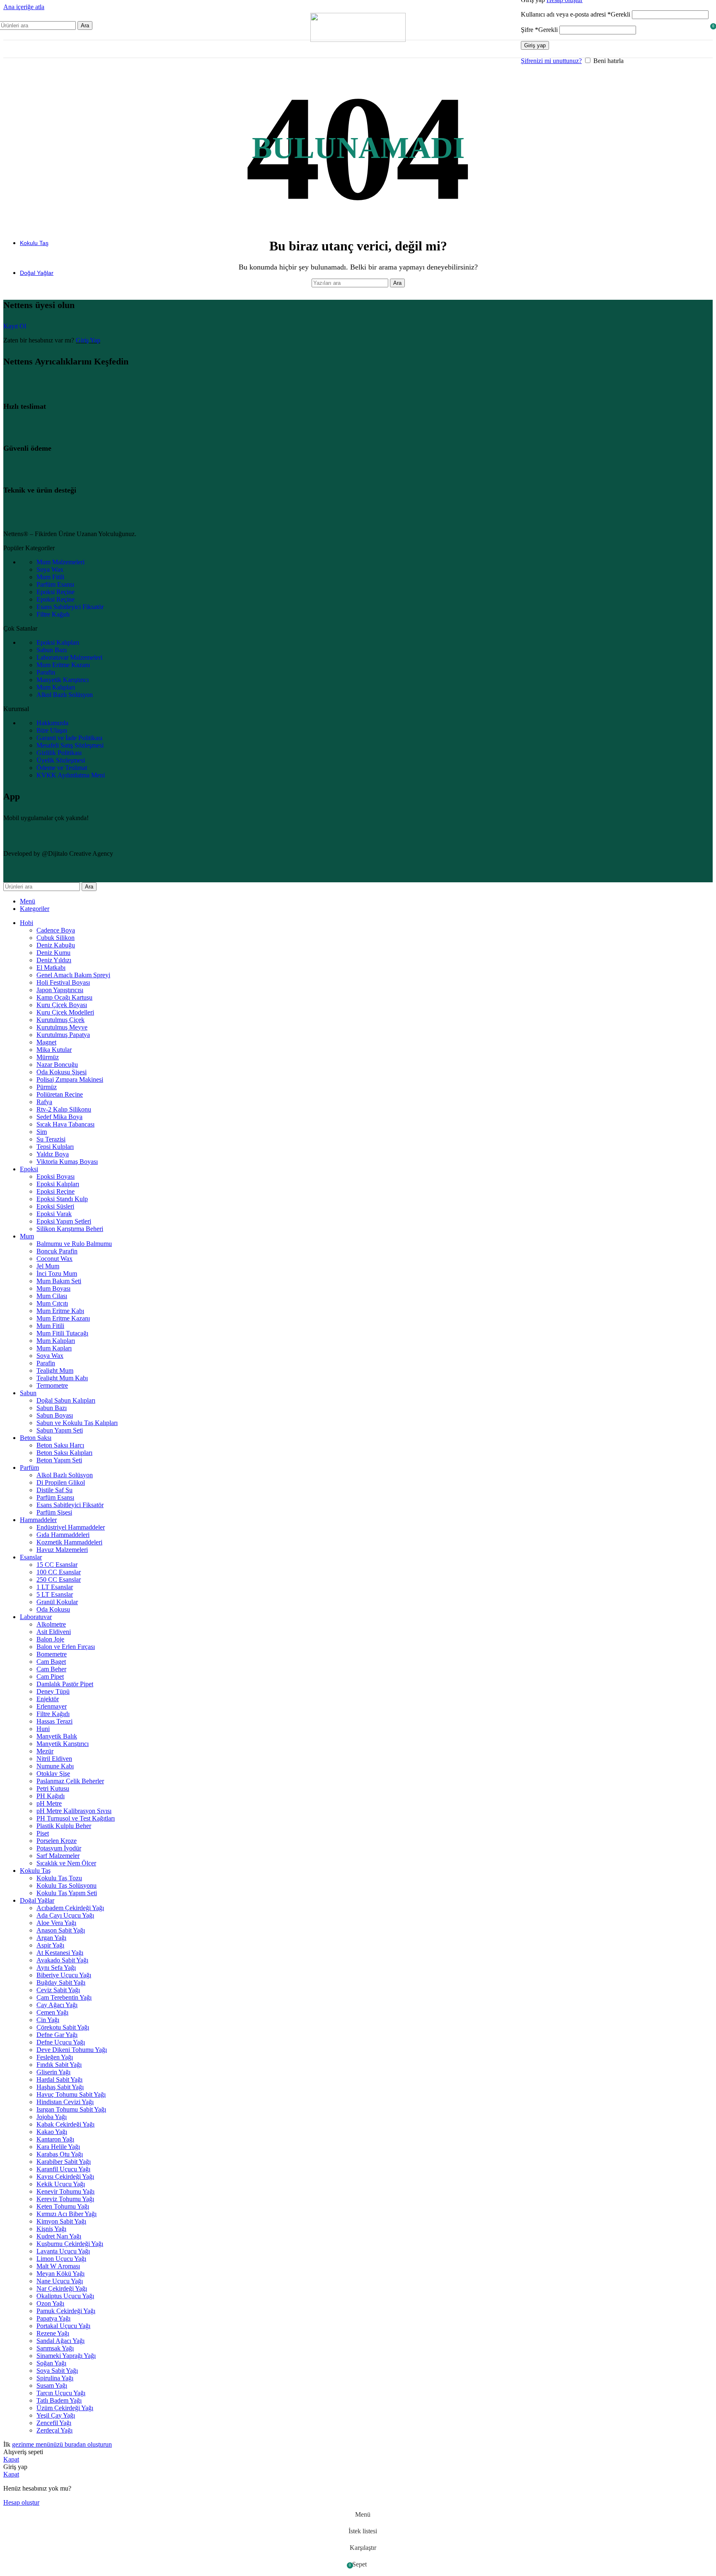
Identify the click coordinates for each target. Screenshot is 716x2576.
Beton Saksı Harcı (60, 1445)
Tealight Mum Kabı (62, 1378)
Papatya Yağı (53, 2318)
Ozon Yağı (50, 2303)
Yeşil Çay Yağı (56, 2415)
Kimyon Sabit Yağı (61, 2221)
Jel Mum (48, 1266)
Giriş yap (535, 45)
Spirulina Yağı (55, 2378)
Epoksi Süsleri (55, 1206)
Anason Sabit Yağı (61, 1930)
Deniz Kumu (53, 953)
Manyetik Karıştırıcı (63, 1744)
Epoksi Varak (54, 1214)
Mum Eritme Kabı (60, 1311)
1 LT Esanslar (55, 1587)
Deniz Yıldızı (54, 960)
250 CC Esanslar (59, 1579)
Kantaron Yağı (55, 2139)
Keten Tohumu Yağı (63, 2206)
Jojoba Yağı (52, 2117)
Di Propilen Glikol (61, 1482)
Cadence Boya (56, 930)
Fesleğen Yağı (55, 2057)
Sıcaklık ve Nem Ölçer (66, 1863)
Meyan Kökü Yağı (60, 2274)
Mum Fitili (50, 1326)
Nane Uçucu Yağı (60, 2281)
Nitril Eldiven (54, 1759)
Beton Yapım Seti (59, 1460)
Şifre (539, 30)
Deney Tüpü (53, 1691)
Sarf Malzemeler (58, 1856)
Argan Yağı (51, 1938)
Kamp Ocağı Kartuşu (64, 997)
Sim (42, 1132)
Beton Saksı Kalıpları (64, 1453)
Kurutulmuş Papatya (63, 1035)
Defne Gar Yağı (57, 2035)
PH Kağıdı (51, 1796)
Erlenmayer (52, 1706)
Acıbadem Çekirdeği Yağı (70, 1908)
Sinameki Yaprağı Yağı (66, 2356)
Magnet (46, 1042)
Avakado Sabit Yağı (62, 1960)
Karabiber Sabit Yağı (64, 2162)
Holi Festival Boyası (63, 982)
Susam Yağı (52, 2385)
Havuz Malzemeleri (62, 1550)
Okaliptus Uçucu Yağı (65, 2296)
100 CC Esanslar (59, 1572)
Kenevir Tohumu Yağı (65, 2191)
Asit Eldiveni (54, 1632)
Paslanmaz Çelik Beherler (70, 1781)
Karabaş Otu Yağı (60, 2154)
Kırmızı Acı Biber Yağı (67, 2214)
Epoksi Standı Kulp (62, 1199)
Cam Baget (51, 1662)
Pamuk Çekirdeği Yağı (66, 2311)
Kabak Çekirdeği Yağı (65, 2124)
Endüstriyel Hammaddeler (71, 1527)
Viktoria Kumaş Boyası (67, 1162)
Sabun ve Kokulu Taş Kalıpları (77, 1423)
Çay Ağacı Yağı (57, 2005)
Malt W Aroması (58, 2266)
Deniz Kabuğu (56, 945)
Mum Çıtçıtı (52, 1303)
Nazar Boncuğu (57, 1065)
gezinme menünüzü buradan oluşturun (62, 2444)
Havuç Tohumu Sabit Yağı (71, 2094)
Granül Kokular (57, 1602)
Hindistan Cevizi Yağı (65, 2102)
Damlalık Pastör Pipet (65, 1684)
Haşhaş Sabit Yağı (60, 2087)
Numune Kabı (55, 1766)
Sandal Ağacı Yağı (60, 2341)
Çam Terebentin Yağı (64, 1997)
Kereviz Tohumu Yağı (65, 2199)
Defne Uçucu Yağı (61, 2042)
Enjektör (48, 1699)
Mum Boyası (53, 1288)
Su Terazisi (51, 1139)
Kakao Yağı (52, 2132)
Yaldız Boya (53, 1154)
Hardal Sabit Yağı (59, 2079)
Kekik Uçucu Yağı (61, 2184)
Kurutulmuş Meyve (62, 1027)
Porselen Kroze (57, 1841)
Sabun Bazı (52, 1408)
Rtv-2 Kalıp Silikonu (64, 1109)
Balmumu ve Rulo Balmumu (74, 1244)
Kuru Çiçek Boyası (62, 1005)
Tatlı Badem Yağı (59, 2400)
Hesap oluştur (21, 2502)
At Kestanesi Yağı (60, 1953)
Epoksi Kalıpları (58, 1184)
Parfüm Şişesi (54, 1512)
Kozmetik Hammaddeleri (69, 1542)
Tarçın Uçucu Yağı (61, 2393)
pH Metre (49, 1803)
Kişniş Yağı (51, 2229)
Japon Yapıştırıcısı (60, 990)
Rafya (44, 1102)
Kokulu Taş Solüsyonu (67, 1885)
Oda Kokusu (53, 1609)
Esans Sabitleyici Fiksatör (70, 1505)
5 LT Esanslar (55, 1594)
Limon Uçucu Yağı (61, 2259)
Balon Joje (50, 1639)
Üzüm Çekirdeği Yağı (65, 2408)
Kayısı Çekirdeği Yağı (65, 2177)
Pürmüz (47, 1087)
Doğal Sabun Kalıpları (66, 1400)
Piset (43, 1833)
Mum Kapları (54, 1348)
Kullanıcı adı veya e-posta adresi (576, 14)
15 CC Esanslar (57, 1565)
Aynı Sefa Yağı (56, 1968)
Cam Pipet (50, 1676)
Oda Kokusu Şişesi (62, 1072)
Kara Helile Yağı (58, 2147)
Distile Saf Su (54, 1490)
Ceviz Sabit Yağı (58, 1990)
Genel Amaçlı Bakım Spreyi (73, 975)
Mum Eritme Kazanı (63, 1318)
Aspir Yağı (50, 1945)
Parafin (46, 1363)
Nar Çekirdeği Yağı (62, 2288)
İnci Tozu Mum (57, 1273)
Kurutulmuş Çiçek (60, 1020)
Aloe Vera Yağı (56, 1923)
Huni (43, 1729)
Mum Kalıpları (56, 1341)
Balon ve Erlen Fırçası (66, 1647)
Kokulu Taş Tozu (59, 1878)
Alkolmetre (51, 1624)
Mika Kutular (54, 1050)
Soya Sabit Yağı (57, 2371)
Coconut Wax (54, 1259)
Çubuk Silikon (56, 938)
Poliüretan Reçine (60, 1094)
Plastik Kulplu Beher (64, 1826)
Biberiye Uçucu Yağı (64, 1975)
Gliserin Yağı (53, 2072)
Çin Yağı (48, 2020)
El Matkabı (51, 968)
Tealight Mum (55, 1371)
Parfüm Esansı (55, 1497)
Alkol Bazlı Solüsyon (65, 1475)
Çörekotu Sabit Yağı (63, 2027)
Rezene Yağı (53, 2333)
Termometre (52, 1385)
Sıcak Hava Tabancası (65, 1124)
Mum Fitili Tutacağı (62, 1333)
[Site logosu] (358, 40)
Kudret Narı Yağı (59, 2236)
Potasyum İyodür (59, 1848)
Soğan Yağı (51, 2363)
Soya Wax (50, 1356)
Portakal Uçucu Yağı (63, 2326)
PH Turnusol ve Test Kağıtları (76, 1818)
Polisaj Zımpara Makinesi (70, 1079)
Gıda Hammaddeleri (63, 1535)
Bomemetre (52, 1654)
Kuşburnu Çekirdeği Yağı (70, 2244)
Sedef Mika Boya (59, 1117)
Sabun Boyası (55, 1415)
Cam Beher (51, 1669)
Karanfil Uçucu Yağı (63, 2169)
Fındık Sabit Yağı (59, 2065)
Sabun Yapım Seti (60, 1430)
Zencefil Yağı (54, 2423)
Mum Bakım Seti (59, 1281)
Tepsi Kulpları (55, 1147)
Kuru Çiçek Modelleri (65, 1012)
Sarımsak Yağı (55, 2348)
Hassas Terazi (54, 1721)
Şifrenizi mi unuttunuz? (551, 61)
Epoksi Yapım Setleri (64, 1221)
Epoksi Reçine (56, 1191)
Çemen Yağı (52, 2012)
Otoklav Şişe (53, 1774)
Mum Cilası (52, 1296)
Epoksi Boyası (56, 1176)
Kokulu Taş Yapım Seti (67, 1893)
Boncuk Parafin (57, 1251)
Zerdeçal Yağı (54, 2430)
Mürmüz (48, 1057)
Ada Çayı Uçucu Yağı (65, 1915)
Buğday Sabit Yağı (61, 1982)
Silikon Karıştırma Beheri (70, 1229)
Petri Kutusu (53, 1788)
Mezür (45, 1751)
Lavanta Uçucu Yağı (63, 2251)
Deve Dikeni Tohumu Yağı (72, 2050)
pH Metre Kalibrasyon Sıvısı (74, 1811)
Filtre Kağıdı (53, 1714)
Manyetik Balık (57, 1736)
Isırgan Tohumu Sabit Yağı (71, 2109)
